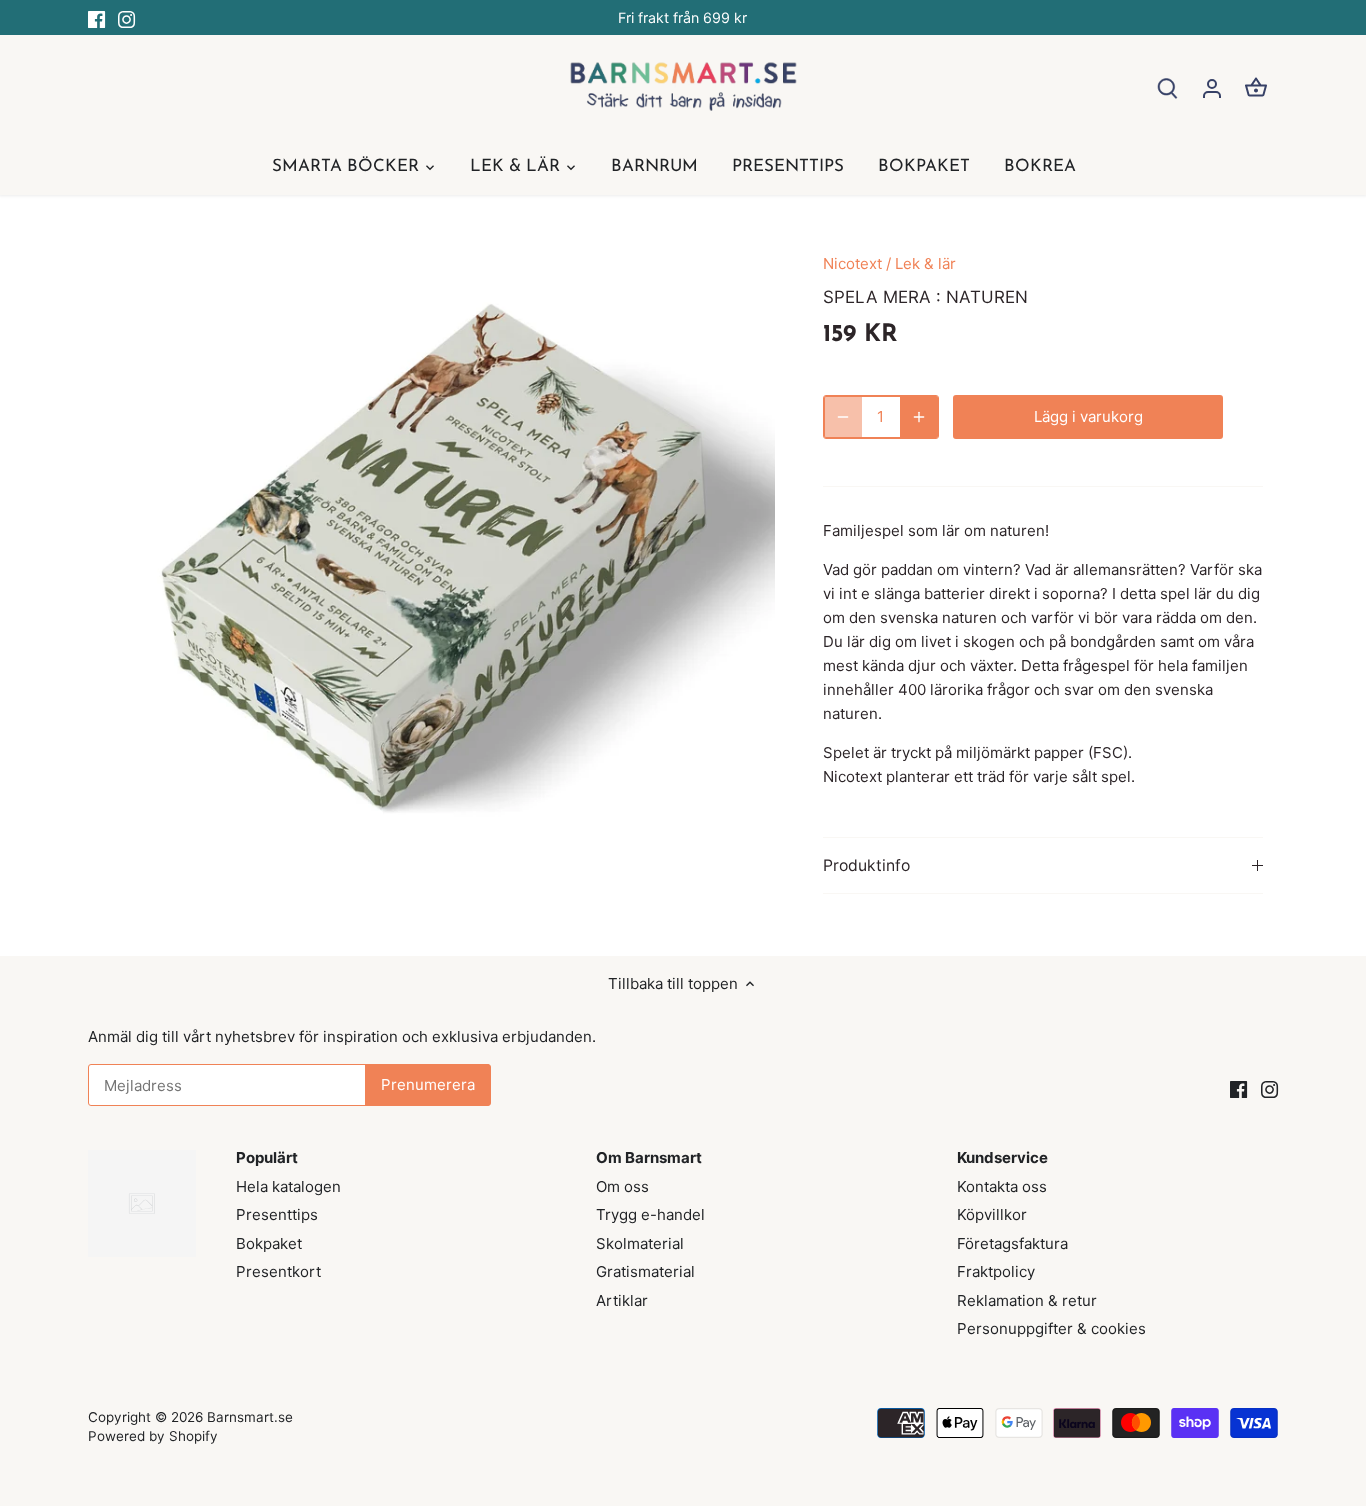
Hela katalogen (288, 1186)
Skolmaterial (640, 1243)
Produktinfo (866, 865)
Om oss (622, 1186)
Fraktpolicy (996, 1271)
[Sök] (1168, 87)
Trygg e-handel (650, 1214)
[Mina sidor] (1212, 87)
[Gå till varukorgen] (1256, 87)
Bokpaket (269, 1243)
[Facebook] (96, 17)
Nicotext (852, 263)
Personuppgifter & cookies (1051, 1328)
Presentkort (278, 1271)
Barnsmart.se (250, 1417)
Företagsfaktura (1012, 1243)
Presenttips (277, 1214)
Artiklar (622, 1300)
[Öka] (919, 417)
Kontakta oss (1002, 1186)
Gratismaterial (645, 1271)
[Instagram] (126, 17)
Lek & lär (925, 263)
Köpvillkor (992, 1214)
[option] (439, 563)
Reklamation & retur (1027, 1300)
